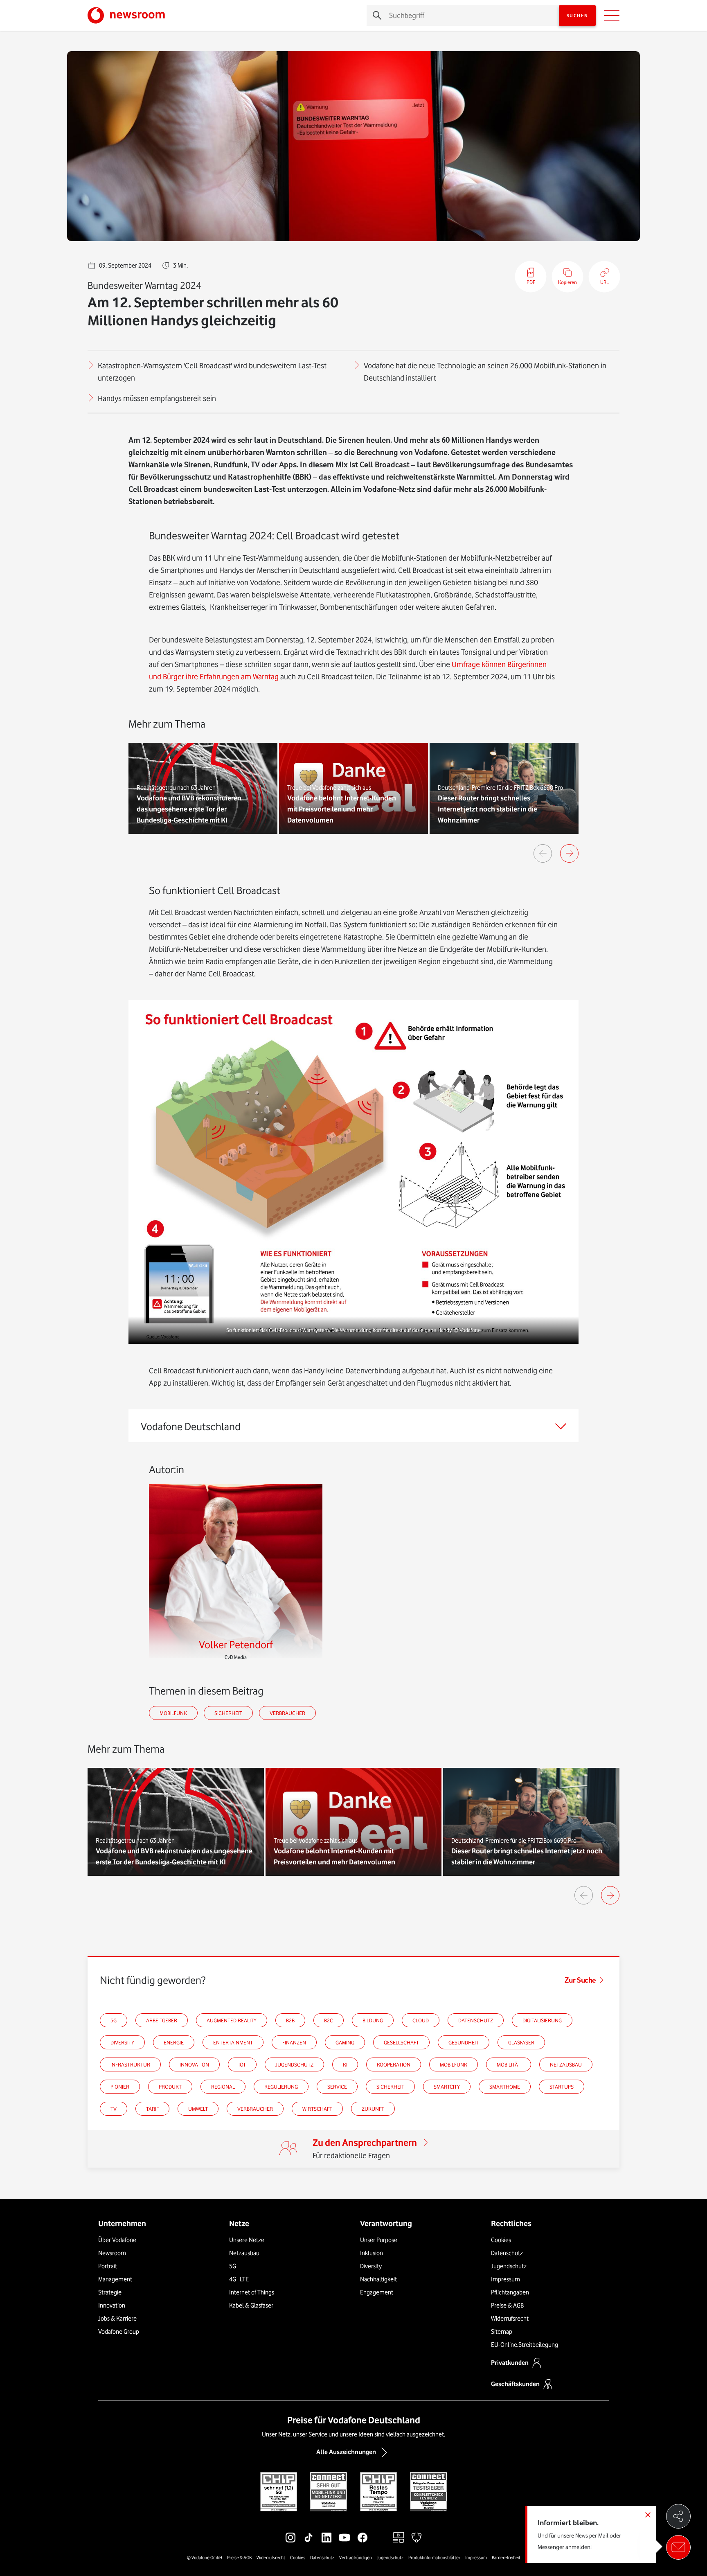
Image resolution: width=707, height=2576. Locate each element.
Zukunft (373, 2109)
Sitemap (502, 2332)
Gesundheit (464, 2042)
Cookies (501, 2240)
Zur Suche (580, 1980)
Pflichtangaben (510, 2292)
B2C (329, 2020)
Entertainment (233, 2042)
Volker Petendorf (236, 1644)
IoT (242, 2064)
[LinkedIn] (326, 2538)
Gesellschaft (401, 2042)
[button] (353, 1172)
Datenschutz (476, 2020)
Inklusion (372, 2253)
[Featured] (399, 2538)
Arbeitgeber (162, 2020)
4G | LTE (239, 2279)
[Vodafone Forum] (417, 2538)
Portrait (108, 2266)
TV (114, 2109)
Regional (223, 2087)
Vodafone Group (119, 2332)
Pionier (120, 2087)
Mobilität (509, 2064)
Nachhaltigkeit (378, 2279)
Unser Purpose (379, 2240)
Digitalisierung (542, 2020)
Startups (562, 2087)
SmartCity (447, 2087)
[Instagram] (290, 2538)
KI (345, 2064)
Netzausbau (566, 2064)
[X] (381, 2538)
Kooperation (394, 2064)
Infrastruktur (130, 2064)
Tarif (152, 2109)
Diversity (122, 2042)
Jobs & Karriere (117, 2319)
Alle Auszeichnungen (346, 2452)
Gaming (345, 2042)
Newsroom (112, 2253)
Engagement (377, 2292)
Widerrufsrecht (510, 2319)
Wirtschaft (317, 2109)
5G (114, 2020)
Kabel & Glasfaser (251, 2306)
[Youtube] (344, 2538)
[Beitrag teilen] (678, 2516)
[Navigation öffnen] (612, 16)
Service (337, 2087)
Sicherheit (228, 1713)
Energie (174, 2042)
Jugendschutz (294, 2064)
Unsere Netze (247, 2240)
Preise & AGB (507, 2306)
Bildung (373, 2020)
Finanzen (294, 2042)
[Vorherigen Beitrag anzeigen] (543, 853)
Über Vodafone (117, 2240)
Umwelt (198, 2109)
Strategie (110, 2292)
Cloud (421, 2020)
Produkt (170, 2087)
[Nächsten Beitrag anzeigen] (569, 853)
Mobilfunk (173, 1713)
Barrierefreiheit (506, 2558)
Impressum (505, 2279)
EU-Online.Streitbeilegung (525, 2345)
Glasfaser (521, 2042)
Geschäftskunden (515, 2384)
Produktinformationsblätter (434, 2558)
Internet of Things (252, 2292)
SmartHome (505, 2087)
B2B (290, 2020)
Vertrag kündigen (356, 2558)
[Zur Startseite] (126, 15)
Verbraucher (287, 1713)
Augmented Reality (232, 2020)
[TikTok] (308, 2538)
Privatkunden (510, 2363)
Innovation (194, 2064)
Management (115, 2279)
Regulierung (281, 2087)
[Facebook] (363, 2538)
